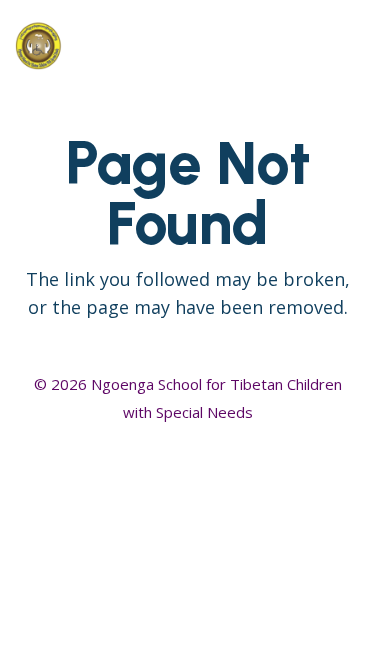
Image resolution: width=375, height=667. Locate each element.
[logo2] (123, 45)
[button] (297, 45)
